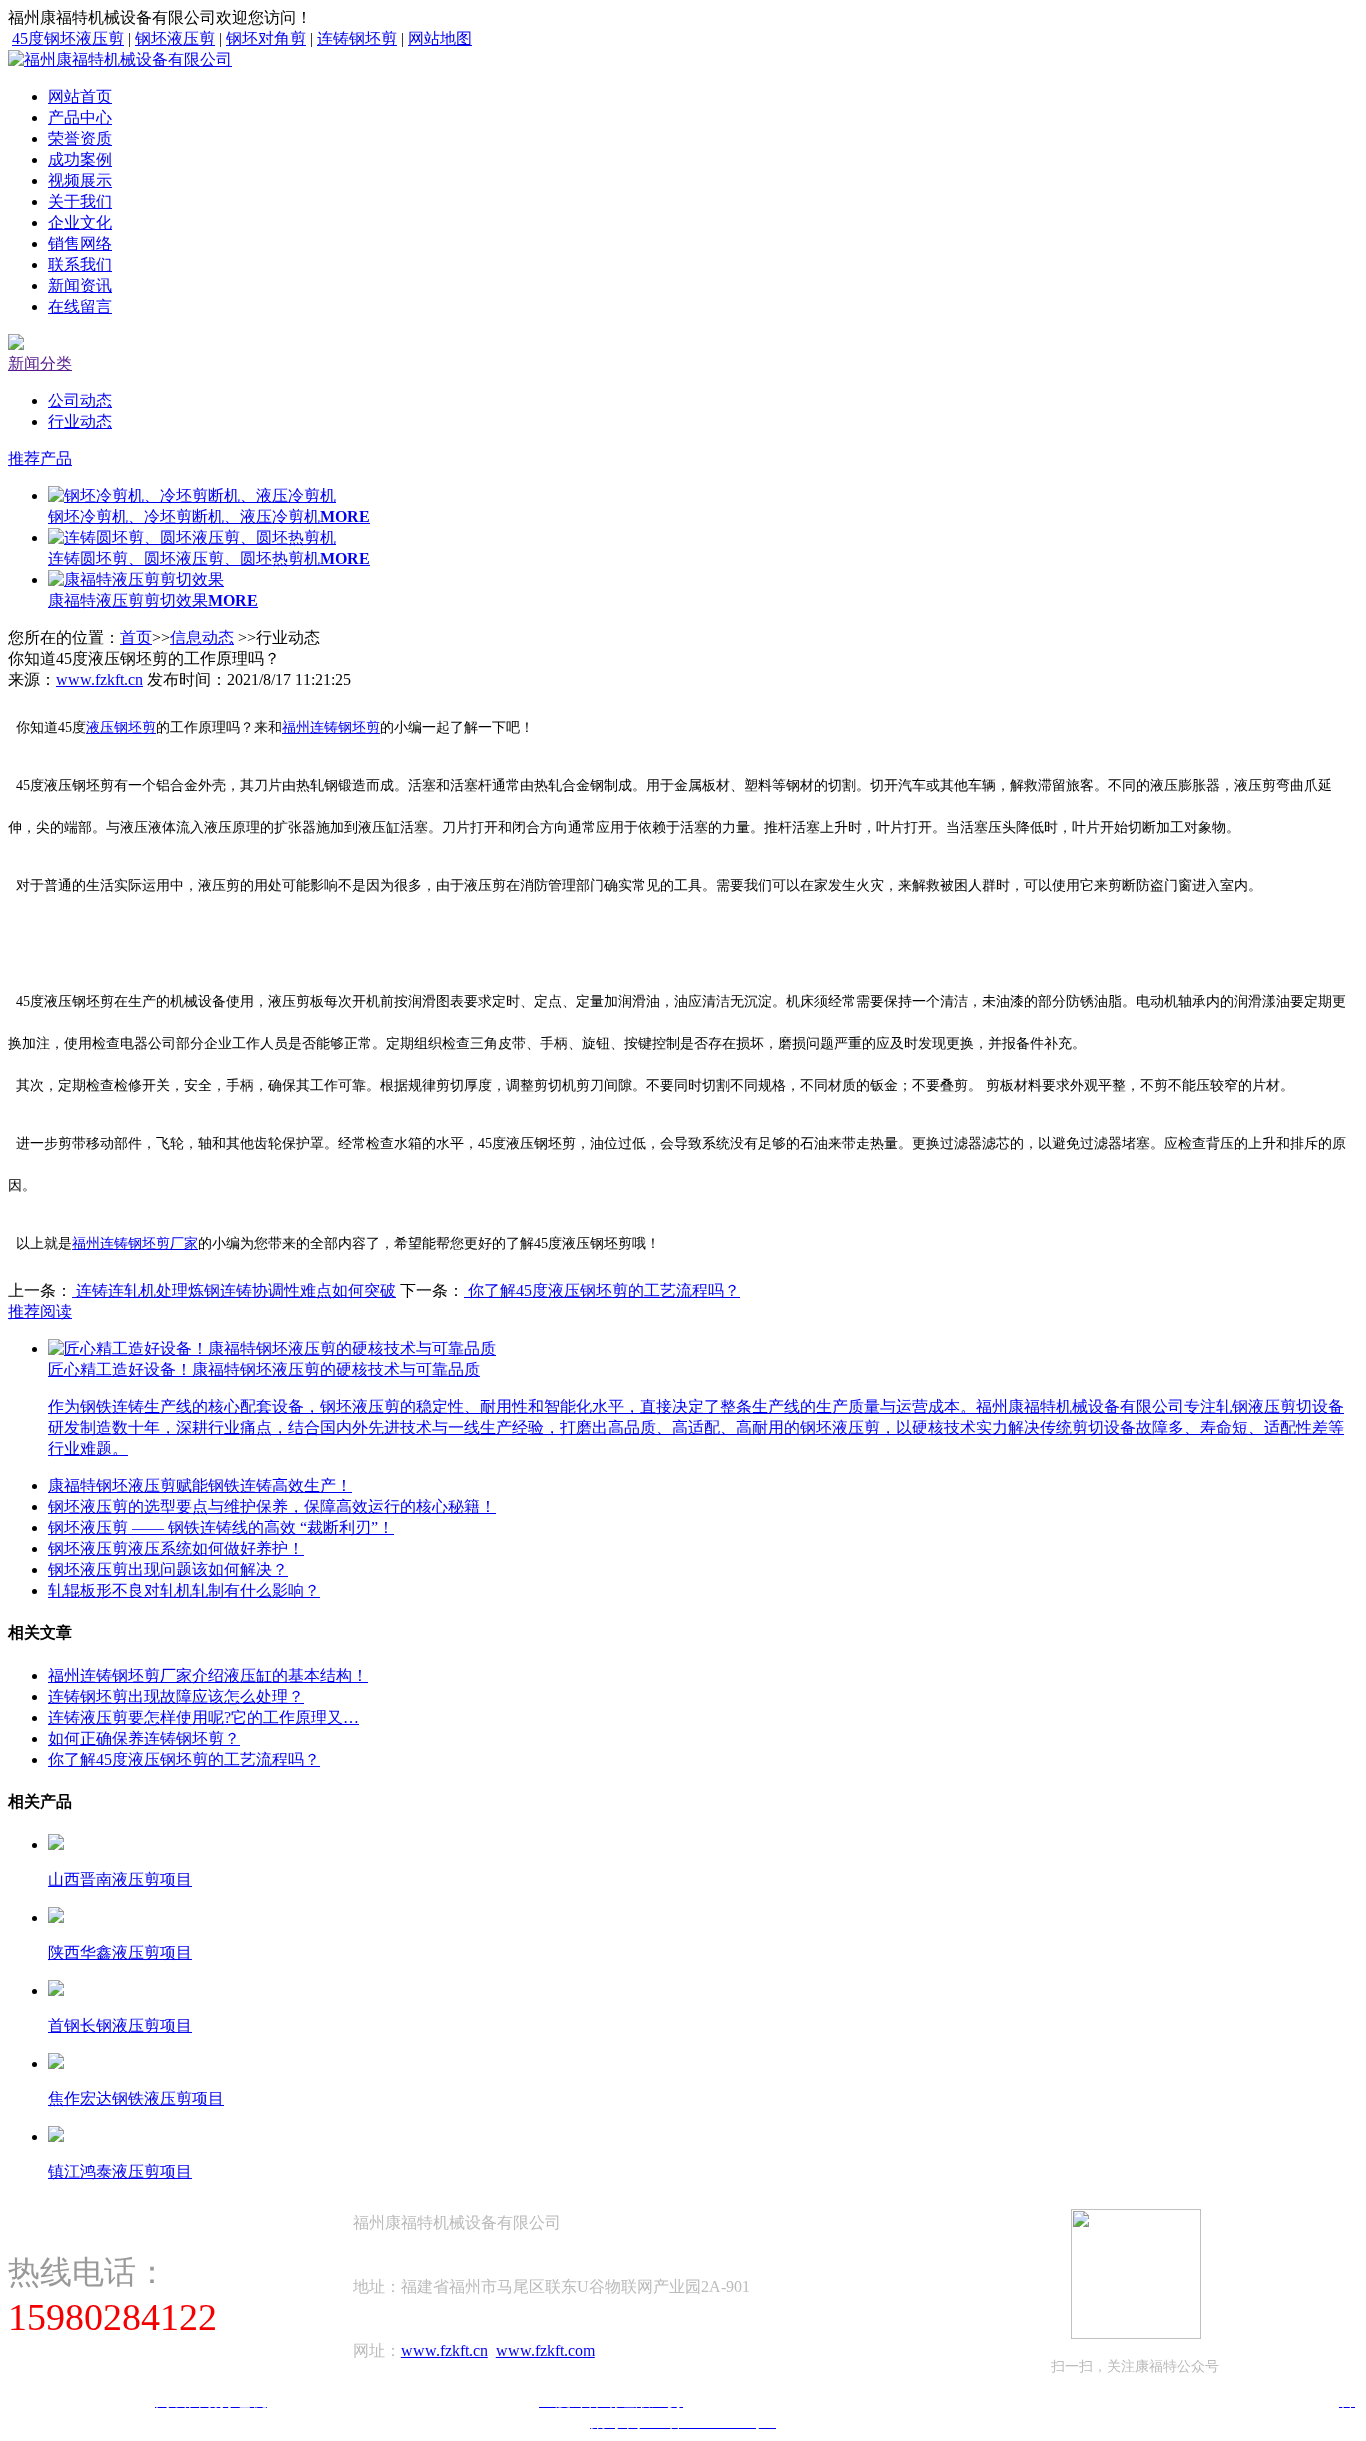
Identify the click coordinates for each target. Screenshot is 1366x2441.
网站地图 (440, 38)
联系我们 (80, 264)
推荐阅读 (40, 1311)
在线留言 (80, 306)
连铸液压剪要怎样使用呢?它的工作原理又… (203, 1717)
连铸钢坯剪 (357, 38)
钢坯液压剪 (175, 38)
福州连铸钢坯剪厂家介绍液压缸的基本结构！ (208, 1675)
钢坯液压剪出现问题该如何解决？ (168, 1569)
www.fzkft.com (545, 2350)
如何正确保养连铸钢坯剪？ (144, 1738)
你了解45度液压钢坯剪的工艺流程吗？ (602, 1290)
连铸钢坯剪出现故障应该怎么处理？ (176, 1696)
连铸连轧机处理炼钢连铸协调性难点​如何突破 (234, 1290)
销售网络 (80, 243)
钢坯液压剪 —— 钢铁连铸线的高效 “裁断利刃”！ (221, 1527)
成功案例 (80, 159)
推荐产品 (40, 458)
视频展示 (80, 180)
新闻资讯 (80, 285)
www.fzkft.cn (99, 679)
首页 (136, 637)
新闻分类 (40, 363)
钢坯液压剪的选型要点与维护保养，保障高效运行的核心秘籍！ (272, 1506)
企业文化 (80, 222)
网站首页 (80, 96)
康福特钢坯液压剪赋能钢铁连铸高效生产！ (200, 1485)
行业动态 (80, 421)
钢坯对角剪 (266, 38)
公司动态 (80, 400)
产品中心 (80, 117)
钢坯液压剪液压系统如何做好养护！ (176, 1548)
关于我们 (80, 201)
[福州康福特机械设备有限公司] (120, 59)
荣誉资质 (80, 138)
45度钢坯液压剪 (68, 38)
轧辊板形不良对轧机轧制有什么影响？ (184, 1590)
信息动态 (202, 637)
